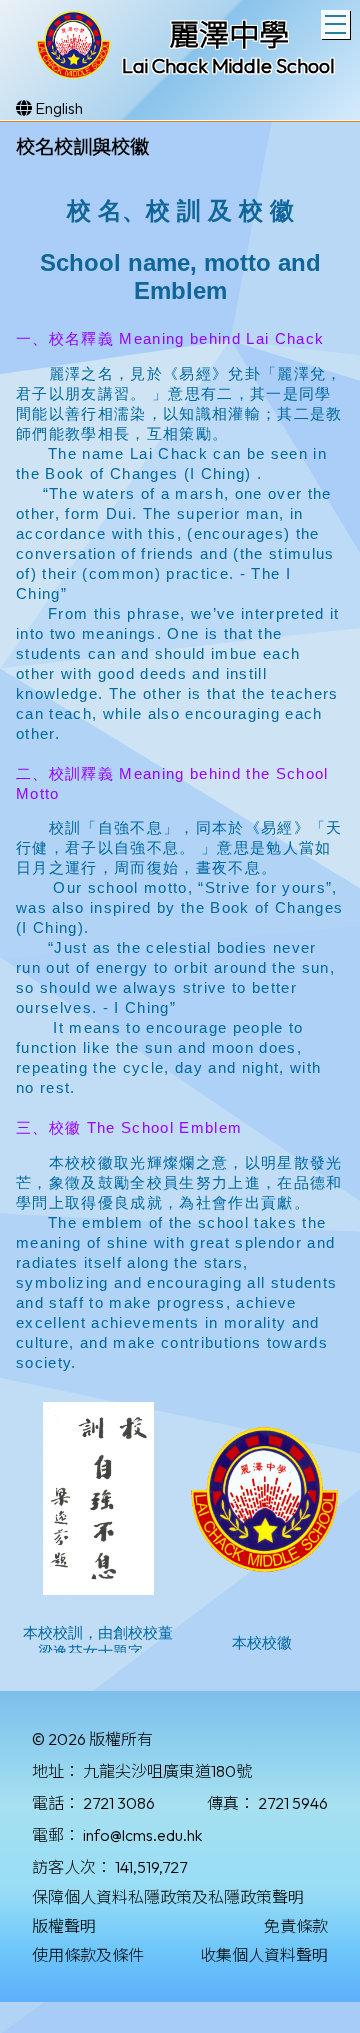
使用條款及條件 (88, 1955)
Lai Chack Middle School (228, 65)
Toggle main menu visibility (335, 24)
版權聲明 (64, 1926)
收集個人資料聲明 (264, 1955)
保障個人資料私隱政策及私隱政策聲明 (168, 1897)
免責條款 (296, 1926)
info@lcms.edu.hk (142, 1835)
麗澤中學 (229, 35)
